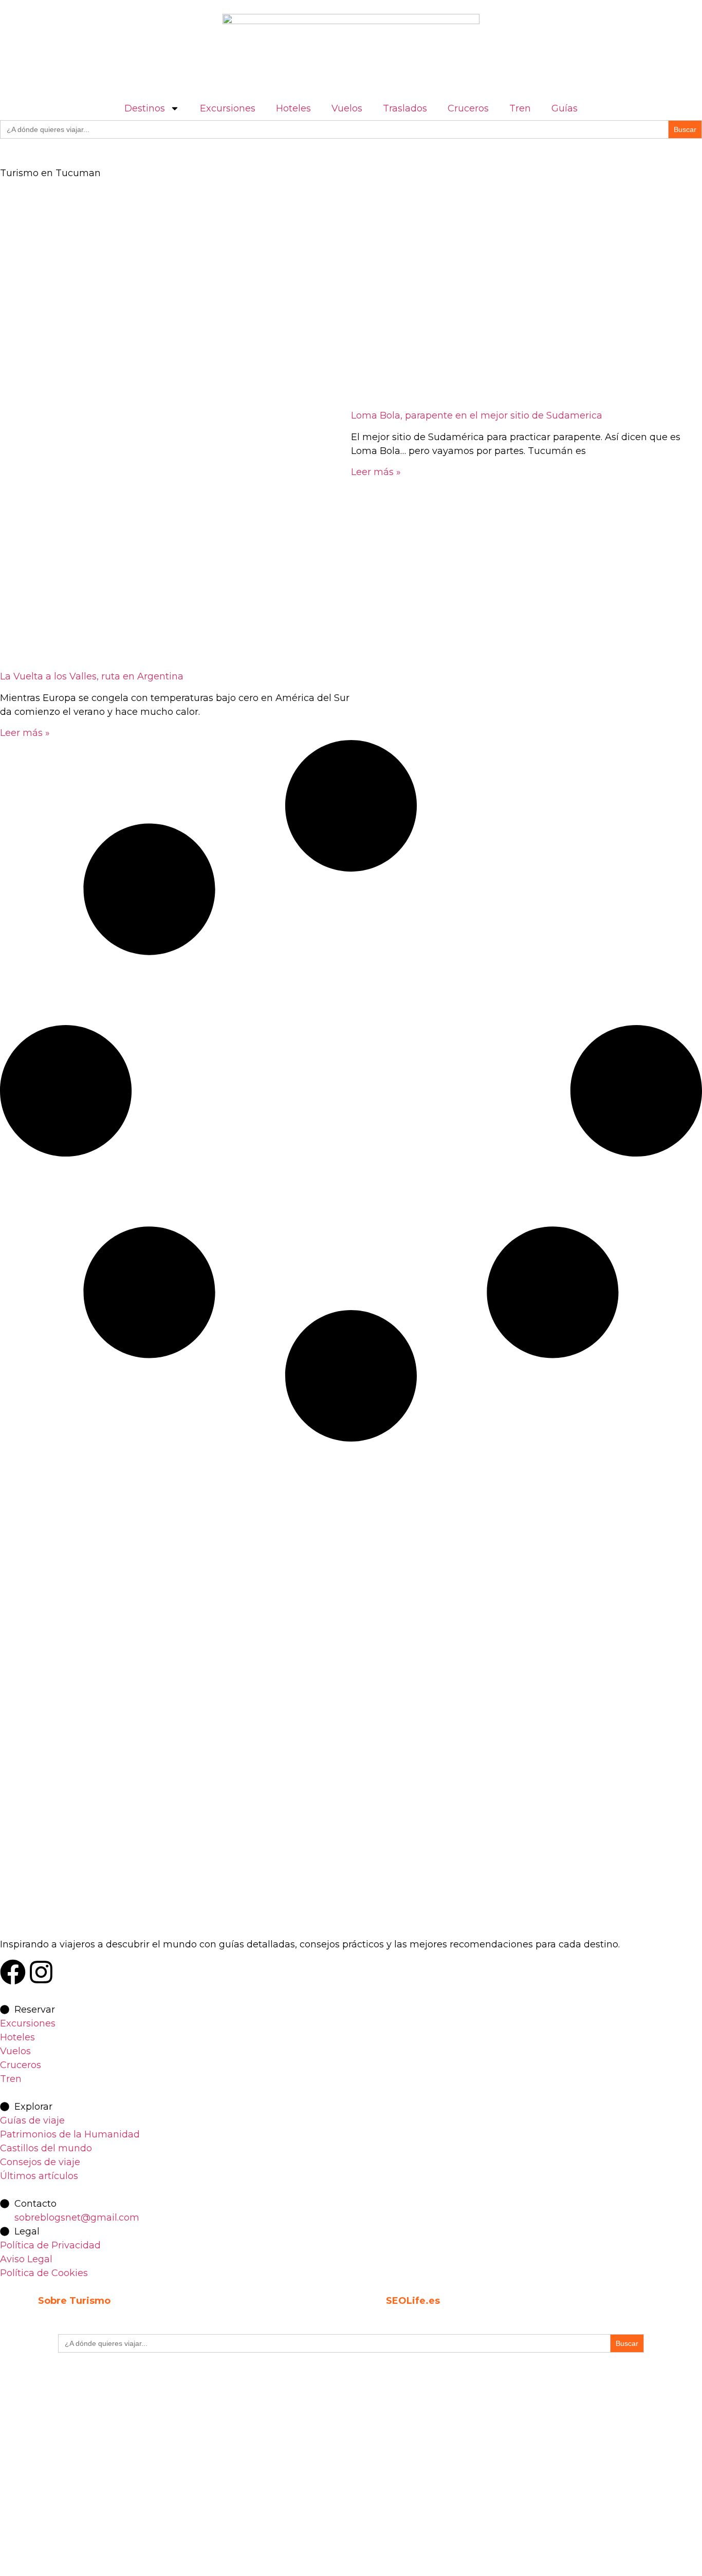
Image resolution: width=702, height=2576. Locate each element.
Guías (565, 108)
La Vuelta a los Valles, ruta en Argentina (92, 676)
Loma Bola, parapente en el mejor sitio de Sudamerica (477, 415)
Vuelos (347, 108)
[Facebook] (13, 1972)
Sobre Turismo (74, 2301)
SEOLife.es (413, 2301)
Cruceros (468, 108)
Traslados (405, 108)
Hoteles (293, 108)
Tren (520, 108)
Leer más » (25, 733)
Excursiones (228, 108)
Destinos (145, 108)
